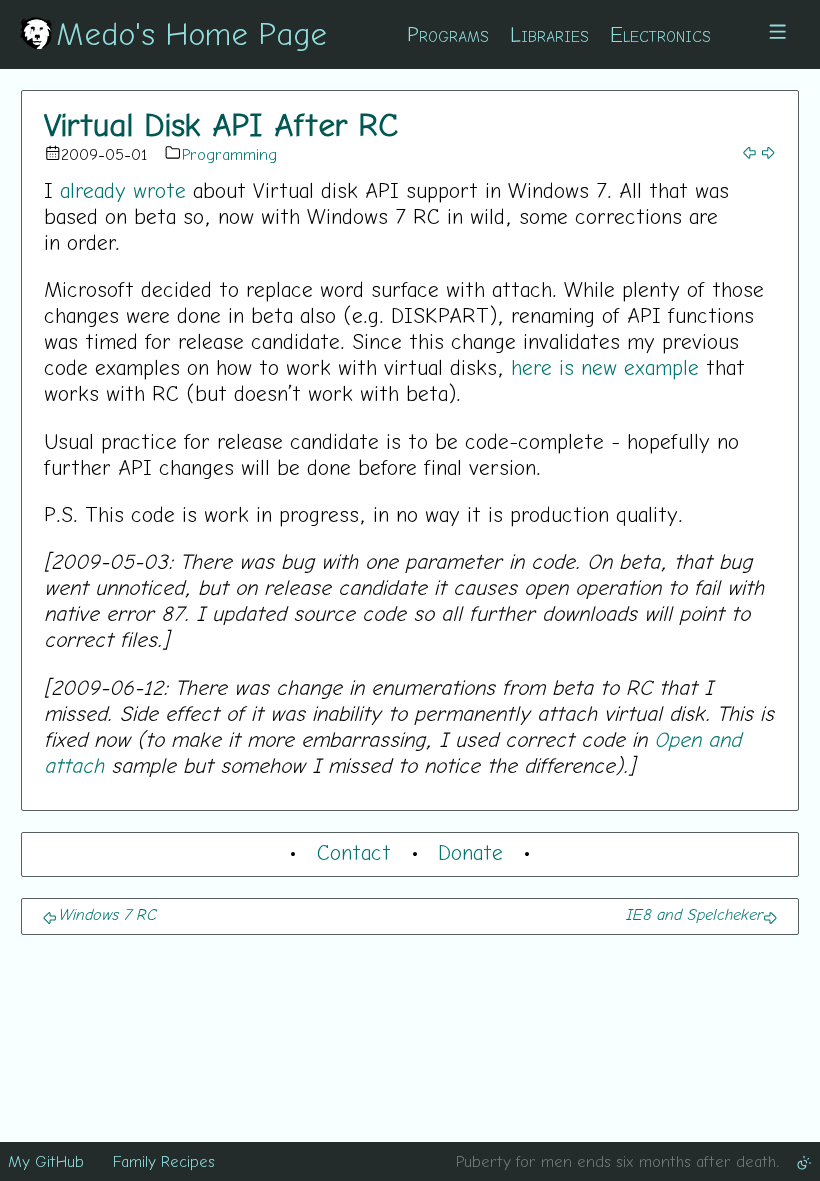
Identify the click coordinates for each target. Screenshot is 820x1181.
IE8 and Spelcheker (693, 914)
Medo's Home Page (191, 33)
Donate (470, 852)
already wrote (123, 190)
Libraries (549, 34)
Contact (354, 852)
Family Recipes (164, 1161)
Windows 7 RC (107, 914)
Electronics (660, 34)
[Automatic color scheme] (804, 1161)
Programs (448, 34)
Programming (229, 154)
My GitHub (46, 1161)
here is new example (605, 367)
